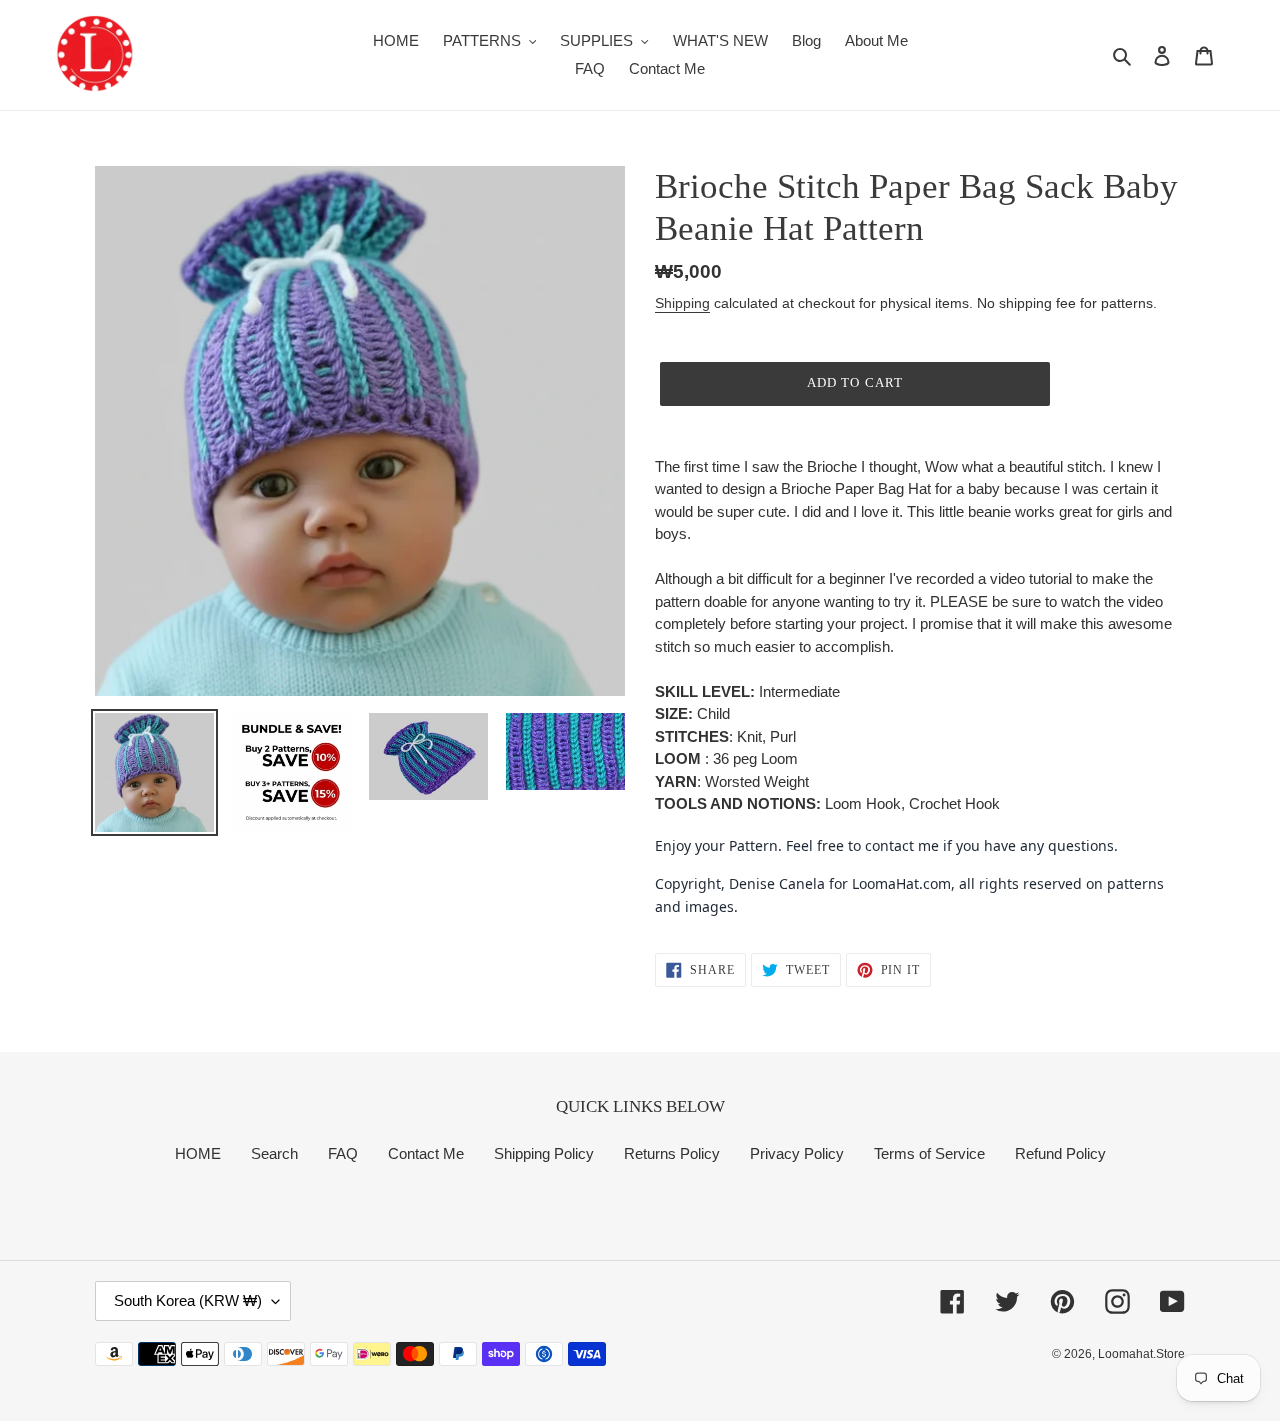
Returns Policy (672, 1153)
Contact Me (426, 1153)
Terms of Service (929, 1153)
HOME (198, 1153)
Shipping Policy (544, 1153)
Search (274, 1153)
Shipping (682, 303)
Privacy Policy (797, 1153)
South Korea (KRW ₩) (188, 1300)
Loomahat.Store (1141, 1354)
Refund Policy (1060, 1153)
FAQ (343, 1153)
